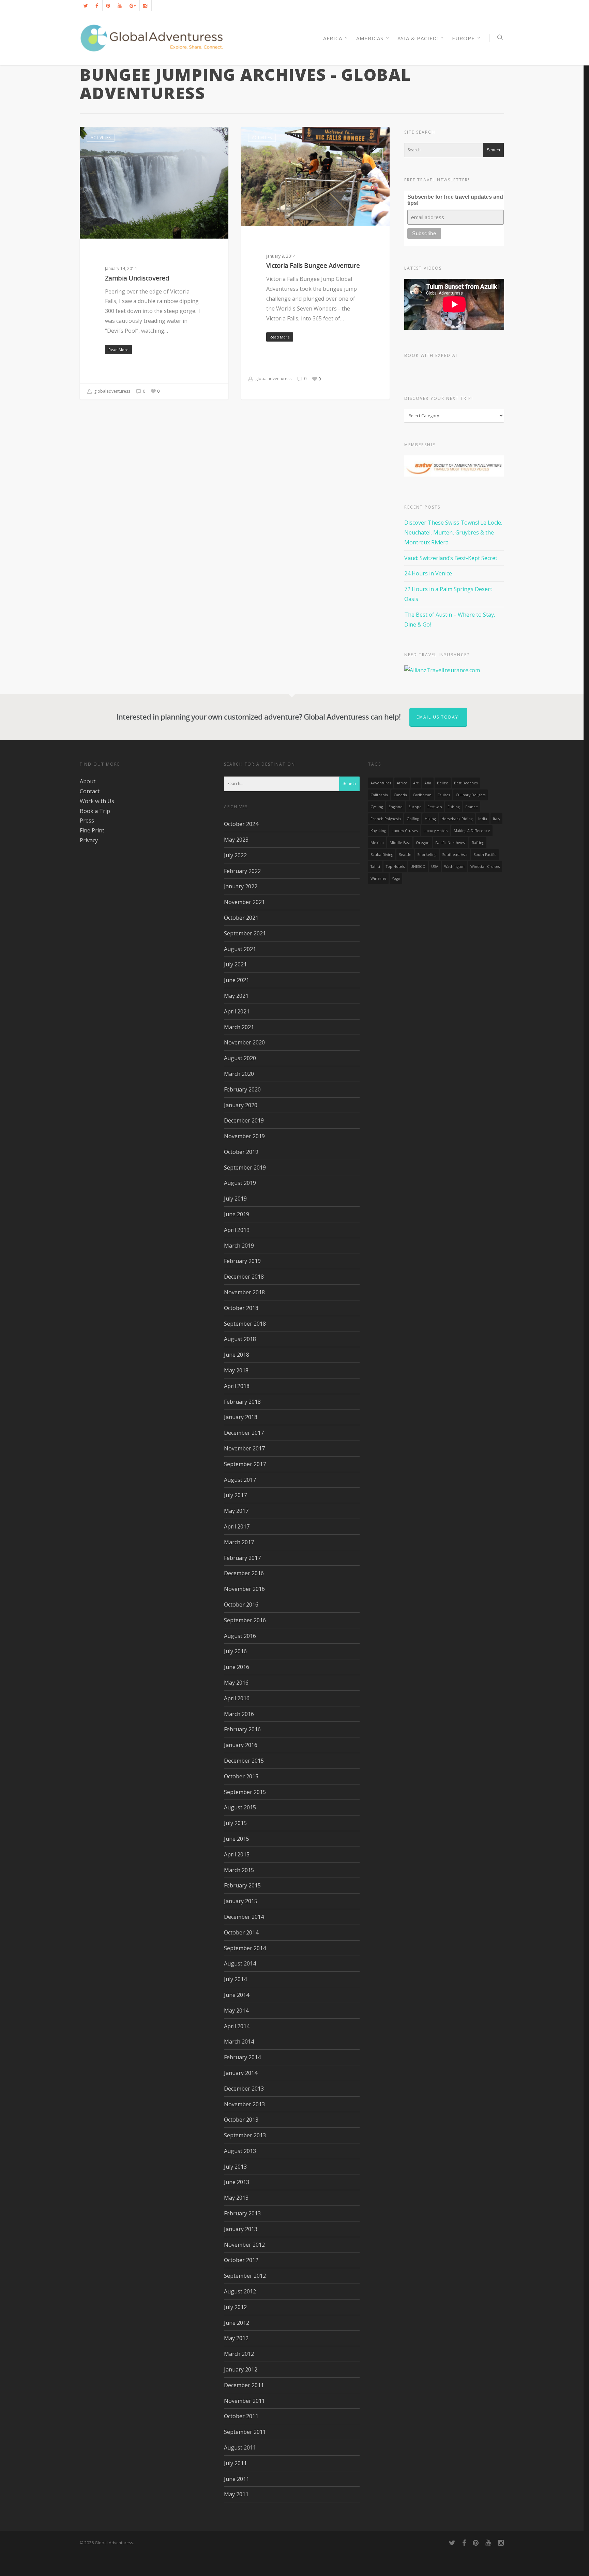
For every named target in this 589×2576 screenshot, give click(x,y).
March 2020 (239, 1074)
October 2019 (241, 1152)
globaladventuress (112, 391)
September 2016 (245, 1620)
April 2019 (237, 1230)
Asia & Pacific (418, 38)
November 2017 (244, 1448)
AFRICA (333, 38)
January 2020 (241, 1105)
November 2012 (244, 2245)
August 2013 (240, 2151)
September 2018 (245, 1324)
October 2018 (241, 1308)
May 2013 (236, 2198)
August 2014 (240, 1963)
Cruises (444, 795)
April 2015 (237, 1854)
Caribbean (422, 795)
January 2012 (241, 2369)
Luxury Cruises (405, 831)
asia (428, 783)
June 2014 (237, 1995)
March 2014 (239, 2042)
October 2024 (241, 824)
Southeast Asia (455, 855)
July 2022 (235, 855)
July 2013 (235, 2167)
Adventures (381, 783)
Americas (370, 38)
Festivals (435, 807)
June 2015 (237, 1839)
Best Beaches (466, 783)
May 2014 (236, 2010)
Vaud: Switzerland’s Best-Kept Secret (451, 558)
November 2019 (244, 1136)
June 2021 (237, 980)
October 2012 (241, 2260)
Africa (402, 783)
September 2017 (245, 1464)
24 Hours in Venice (428, 573)
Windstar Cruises (485, 867)
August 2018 (240, 1339)
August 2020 (240, 1058)
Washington (454, 867)
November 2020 (244, 1042)
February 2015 (242, 1885)
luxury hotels (436, 831)
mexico (377, 843)
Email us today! (438, 717)
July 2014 (235, 1979)
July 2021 (235, 964)
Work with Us (97, 801)
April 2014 (237, 2026)
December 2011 (244, 2385)
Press (87, 820)
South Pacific (485, 855)
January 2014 (241, 2073)
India (483, 819)
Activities (101, 138)
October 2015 (241, 1776)
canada (400, 795)
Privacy (89, 840)
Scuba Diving (382, 855)
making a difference (472, 831)
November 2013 (244, 2104)
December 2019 (244, 1120)
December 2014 (244, 1917)
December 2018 (244, 1277)
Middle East (400, 843)
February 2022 (242, 871)
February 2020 (242, 1089)
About (88, 781)
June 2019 (237, 1214)
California (379, 795)
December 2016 (244, 1573)
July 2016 (235, 1651)
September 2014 (245, 1948)
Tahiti (375, 867)
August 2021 (240, 949)
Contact (90, 791)
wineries (378, 878)
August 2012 (240, 2291)
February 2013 (242, 2213)
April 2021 (237, 1011)
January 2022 (241, 886)
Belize (443, 783)
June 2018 (237, 1355)
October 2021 (241, 918)
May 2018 (236, 1370)
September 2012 (245, 2276)
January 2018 (241, 1417)
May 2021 (236, 996)
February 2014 (242, 2057)
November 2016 (244, 1589)
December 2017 (244, 1433)
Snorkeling (427, 855)
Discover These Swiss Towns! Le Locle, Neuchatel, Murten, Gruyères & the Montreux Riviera (453, 532)
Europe (463, 38)
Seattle (405, 855)
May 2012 (236, 2338)
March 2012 (239, 2354)
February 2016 (242, 1729)
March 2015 (239, 1870)
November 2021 (244, 902)
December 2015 (244, 1761)
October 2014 (241, 1932)
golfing (413, 819)
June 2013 (237, 2182)
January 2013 (241, 2229)
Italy (496, 819)
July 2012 (235, 2307)
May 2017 (236, 1511)
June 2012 (237, 2323)
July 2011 (235, 2463)
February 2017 (242, 1558)
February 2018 (242, 1402)
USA (435, 867)
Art (416, 783)
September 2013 (245, 2135)
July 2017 (235, 1495)
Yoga (396, 878)
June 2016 (237, 1667)
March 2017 (239, 1542)
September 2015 (245, 1792)
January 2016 (241, 1745)
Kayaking (378, 831)
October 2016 (241, 1605)
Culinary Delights (471, 795)
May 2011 (236, 2494)
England (396, 807)
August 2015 (240, 1807)
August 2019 (240, 1183)
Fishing (454, 807)
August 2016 (240, 1636)
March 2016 (239, 1714)
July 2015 (235, 1823)
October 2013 (241, 2120)
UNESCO (418, 867)
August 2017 (240, 1480)
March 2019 (239, 1246)
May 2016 (236, 1683)
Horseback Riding (457, 819)
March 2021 (239, 1027)
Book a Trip (95, 811)
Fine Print (92, 830)
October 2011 (241, 2416)
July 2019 (235, 1199)
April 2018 (237, 1386)
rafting (478, 843)
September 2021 (245, 933)
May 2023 (236, 840)
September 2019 (245, 1168)
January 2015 (241, 1901)
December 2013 (244, 2089)
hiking (430, 819)
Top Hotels (395, 867)
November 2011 (244, 2401)
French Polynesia (386, 819)
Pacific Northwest (451, 843)
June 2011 (237, 2479)
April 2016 (237, 1698)
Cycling (377, 807)
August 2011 (240, 2447)
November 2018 (244, 1292)
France (472, 807)
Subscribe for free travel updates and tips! (455, 200)
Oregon (423, 843)
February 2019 (242, 1261)
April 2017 (237, 1526)
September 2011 (245, 2432)
